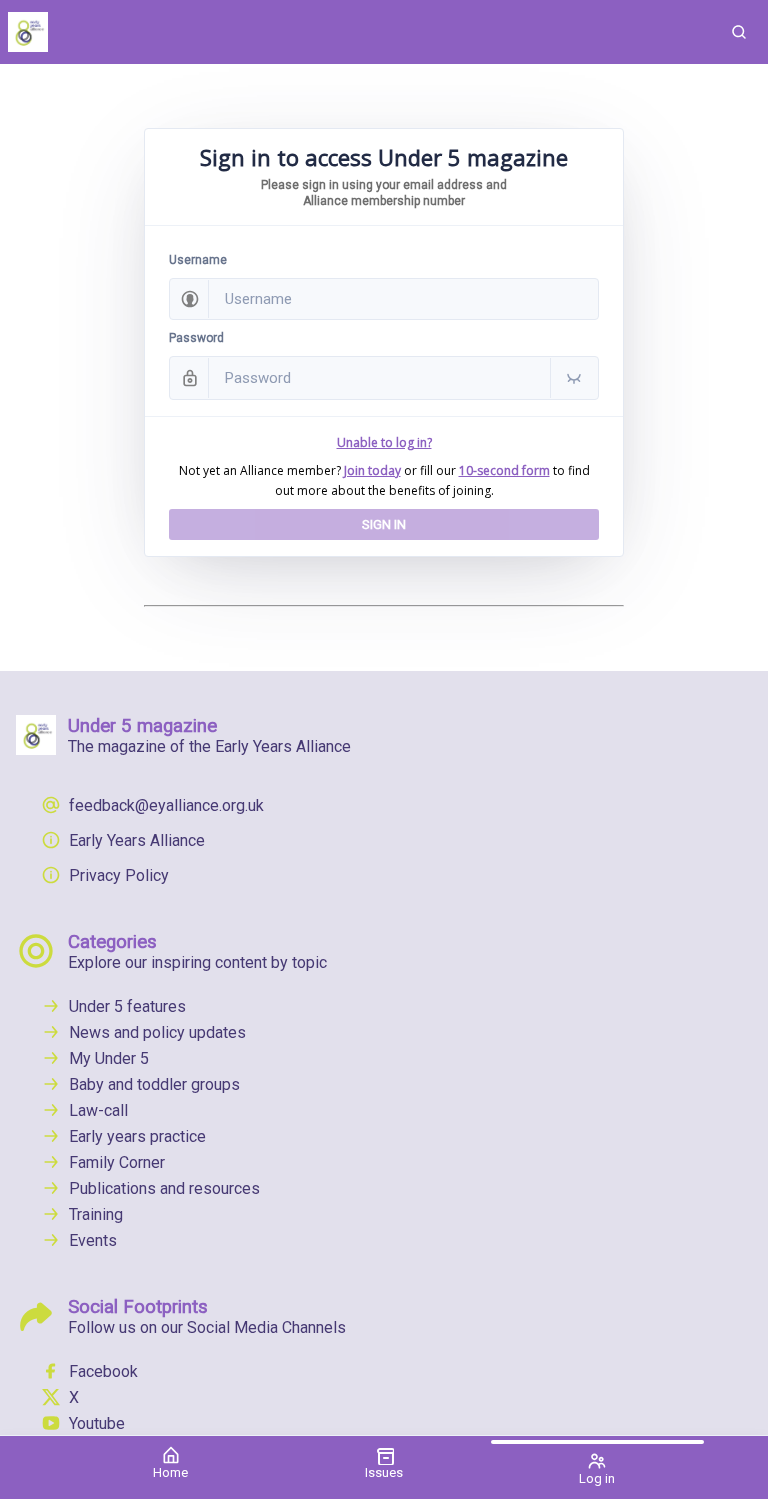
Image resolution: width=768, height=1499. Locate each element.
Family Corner (117, 1162)
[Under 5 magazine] (355, 32)
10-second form (504, 470)
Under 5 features (127, 1006)
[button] (739, 32)
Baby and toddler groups (154, 1084)
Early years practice (137, 1136)
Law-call (98, 1110)
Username (198, 260)
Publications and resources (164, 1188)
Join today (372, 470)
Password (196, 338)
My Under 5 (109, 1058)
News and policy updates (157, 1032)
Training (96, 1214)
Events (93, 1240)
